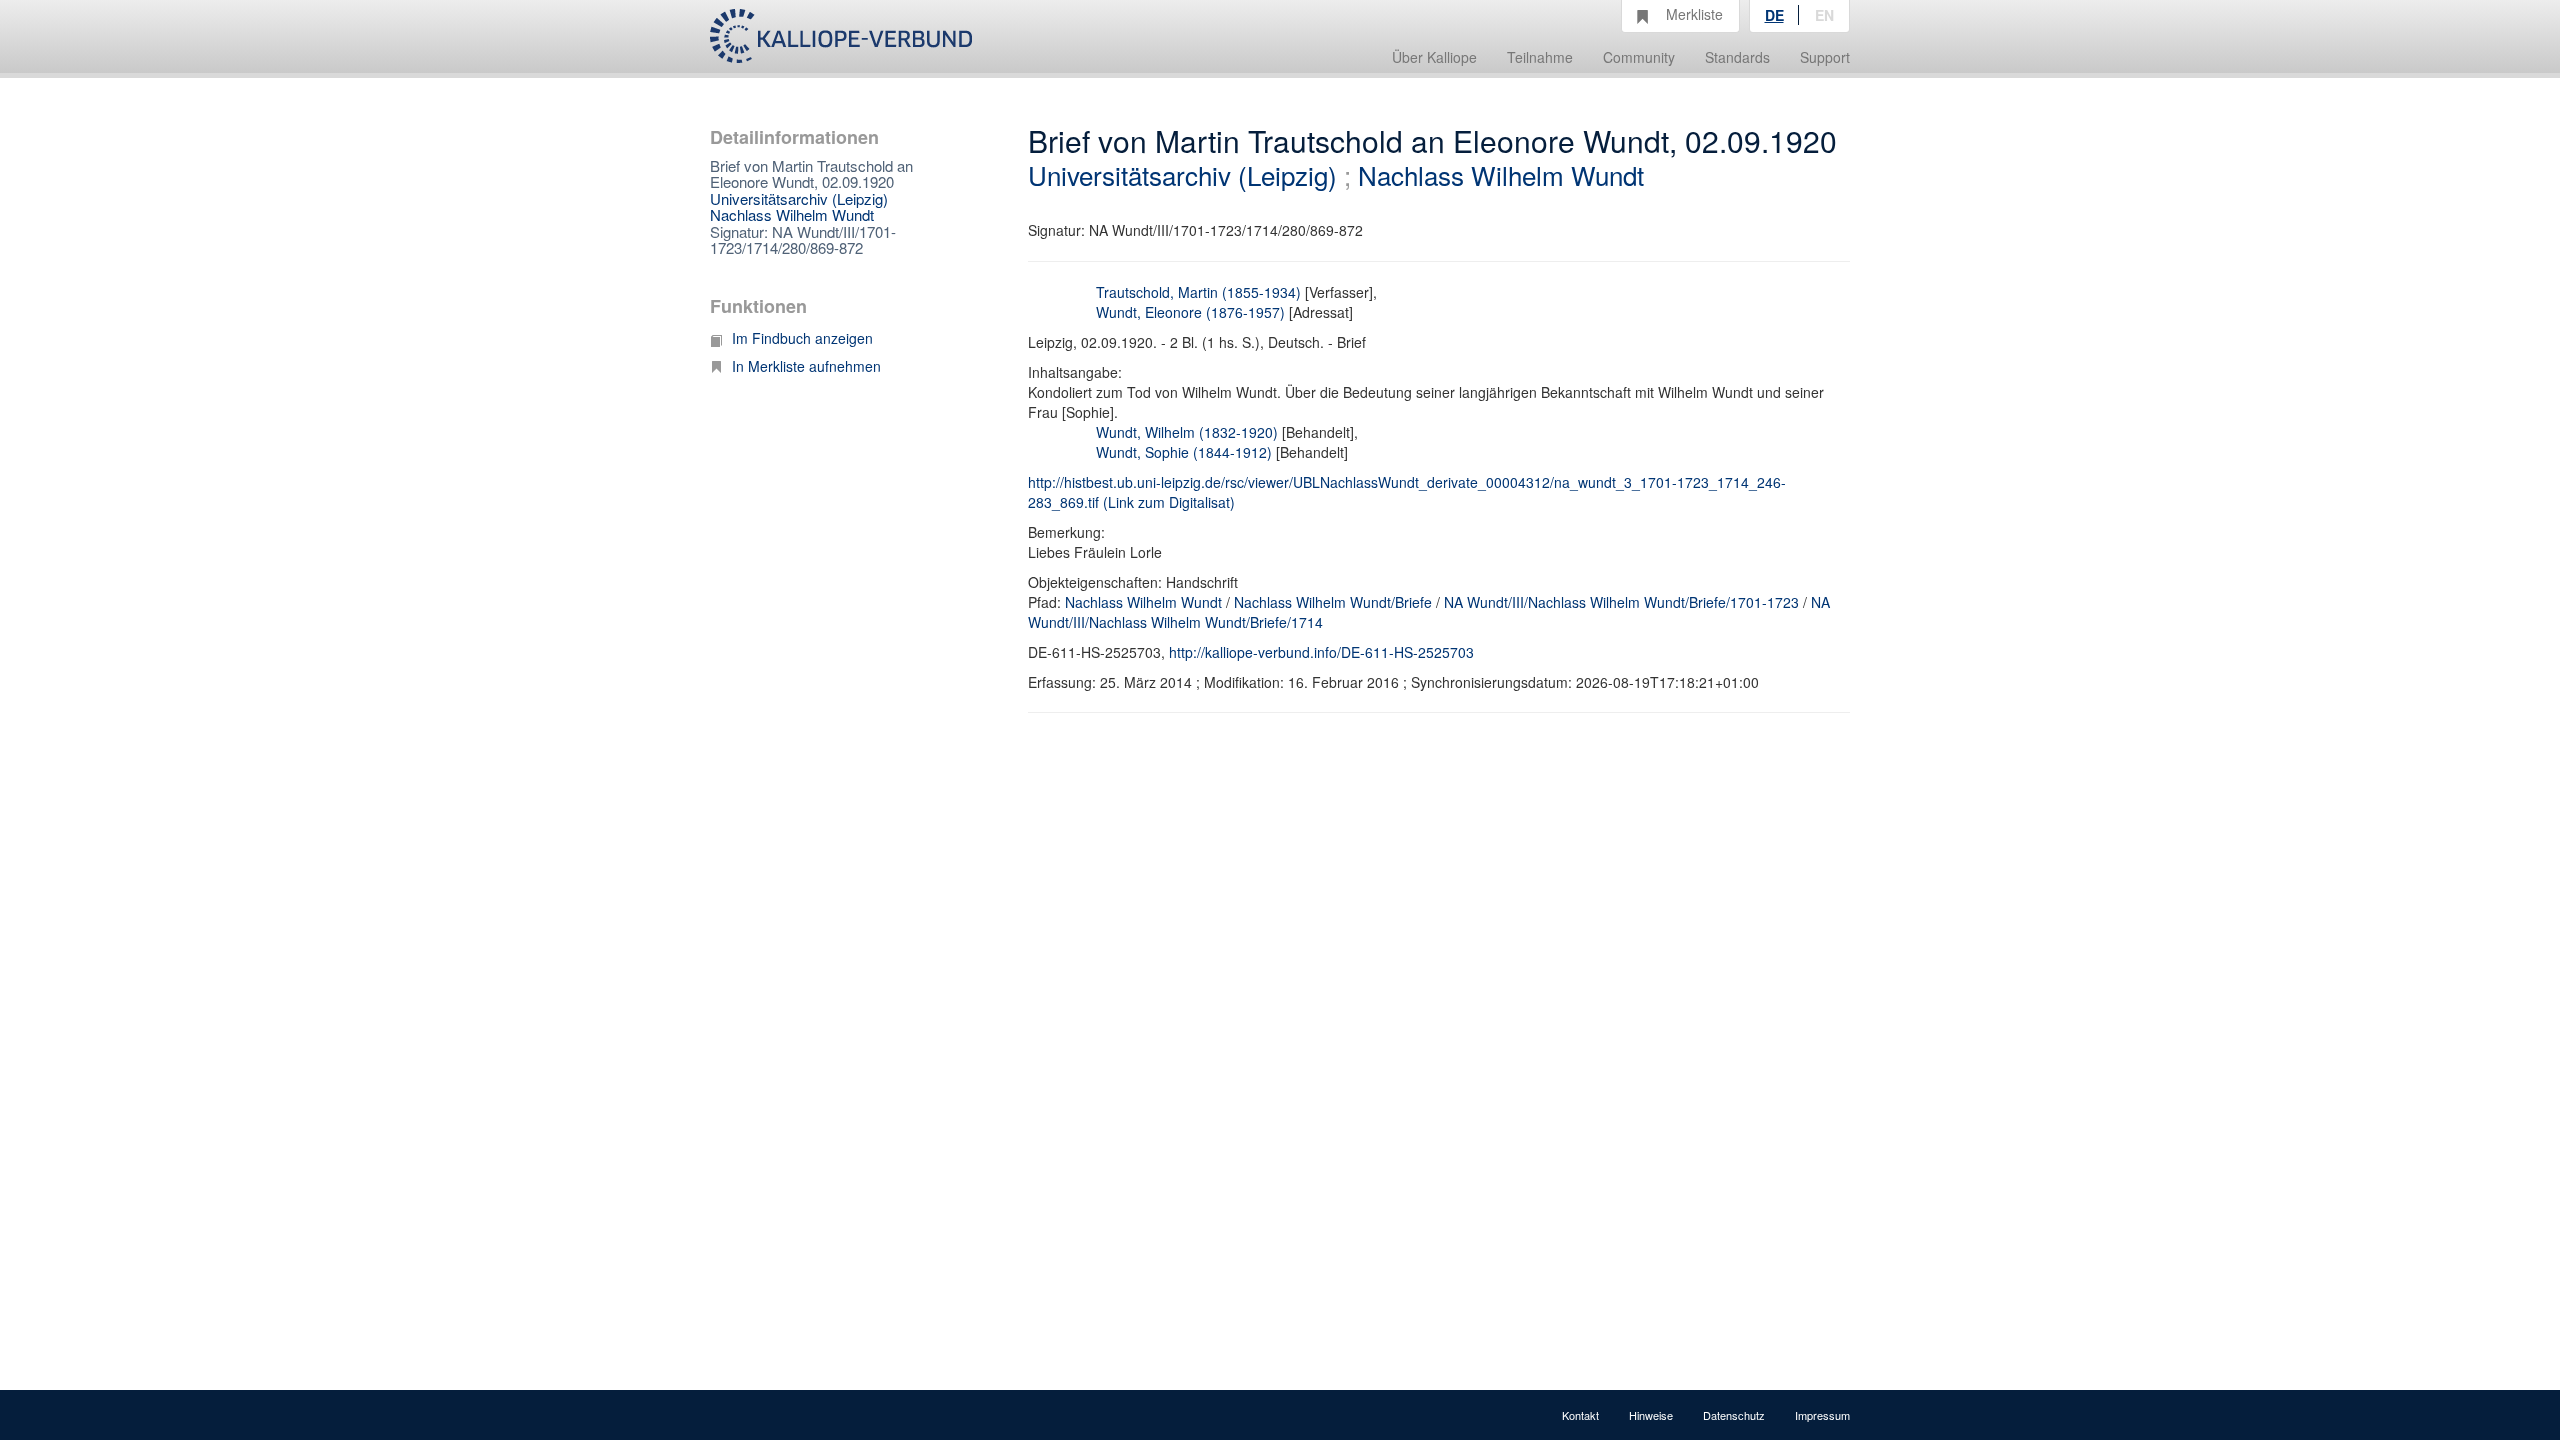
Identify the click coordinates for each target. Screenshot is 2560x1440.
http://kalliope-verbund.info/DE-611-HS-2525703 (1321, 652)
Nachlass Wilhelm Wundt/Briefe (1333, 602)
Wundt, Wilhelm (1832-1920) (1187, 432)
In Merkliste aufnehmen (806, 366)
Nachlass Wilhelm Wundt (792, 214)
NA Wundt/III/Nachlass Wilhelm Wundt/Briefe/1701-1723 (1621, 602)
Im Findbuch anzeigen (802, 338)
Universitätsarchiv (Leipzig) (799, 198)
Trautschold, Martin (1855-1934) (1198, 292)
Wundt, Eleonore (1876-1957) (1190, 312)
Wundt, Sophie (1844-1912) (1184, 452)
